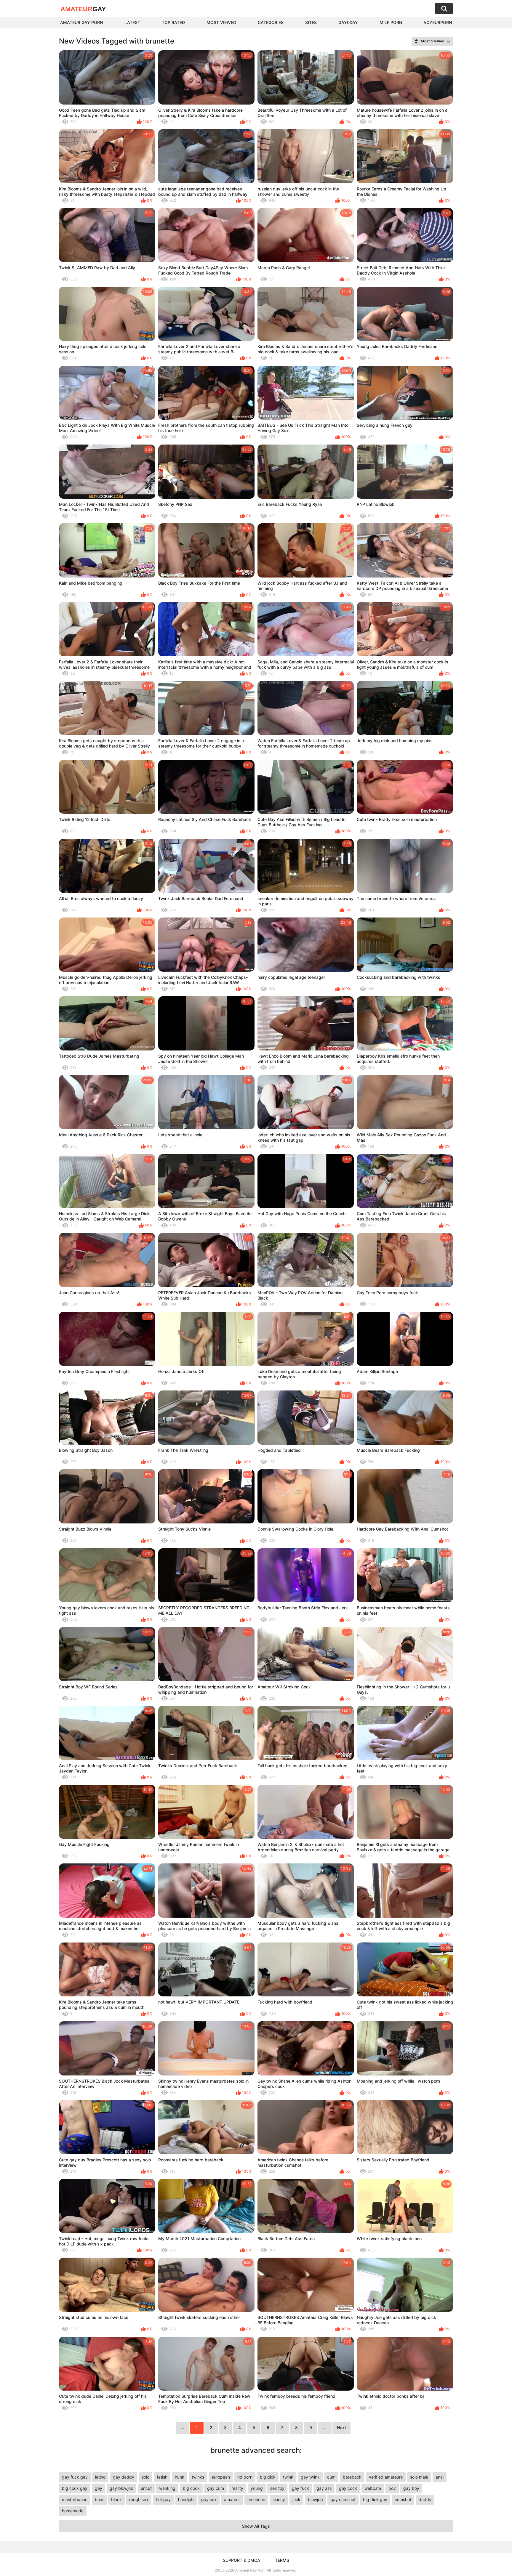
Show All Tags (256, 2526)
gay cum (216, 2488)
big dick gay (375, 2499)
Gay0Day (348, 22)
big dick (268, 2477)
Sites (311, 22)
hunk (180, 2477)
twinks (198, 2477)
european (221, 2477)
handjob (186, 2499)
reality (237, 2488)
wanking (167, 2488)
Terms (282, 2560)
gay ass (324, 2488)
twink (288, 2477)
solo (145, 2477)
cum (331, 2477)
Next (341, 2427)
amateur (232, 2499)
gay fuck (300, 2488)
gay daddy (124, 2477)
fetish (162, 2477)
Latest (132, 22)
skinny (279, 2499)
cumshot (403, 2499)
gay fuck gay (75, 2477)
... (325, 2427)
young (257, 2488)
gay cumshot (343, 2499)
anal (440, 2477)
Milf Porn (391, 22)
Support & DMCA (241, 2560)
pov (392, 2488)
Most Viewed (221, 22)
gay (99, 2488)
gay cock (348, 2488)
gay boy (411, 2488)
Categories (271, 22)
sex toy (277, 2488)
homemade (73, 2511)
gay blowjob (121, 2488)
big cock (191, 2488)
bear (99, 2499)
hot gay (163, 2499)
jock (296, 2499)
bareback (352, 2477)
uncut (146, 2488)
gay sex (209, 2499)
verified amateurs (386, 2477)
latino (100, 2477)
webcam (373, 2488)
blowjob (315, 2499)
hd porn (245, 2477)
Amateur (83, 9)
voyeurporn (438, 22)
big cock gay (75, 2488)
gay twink (310, 2477)
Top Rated (173, 22)
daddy (425, 2499)
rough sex (139, 2499)
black (116, 2499)
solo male (419, 2477)
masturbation (75, 2499)
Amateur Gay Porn (81, 22)
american (256, 2499)
